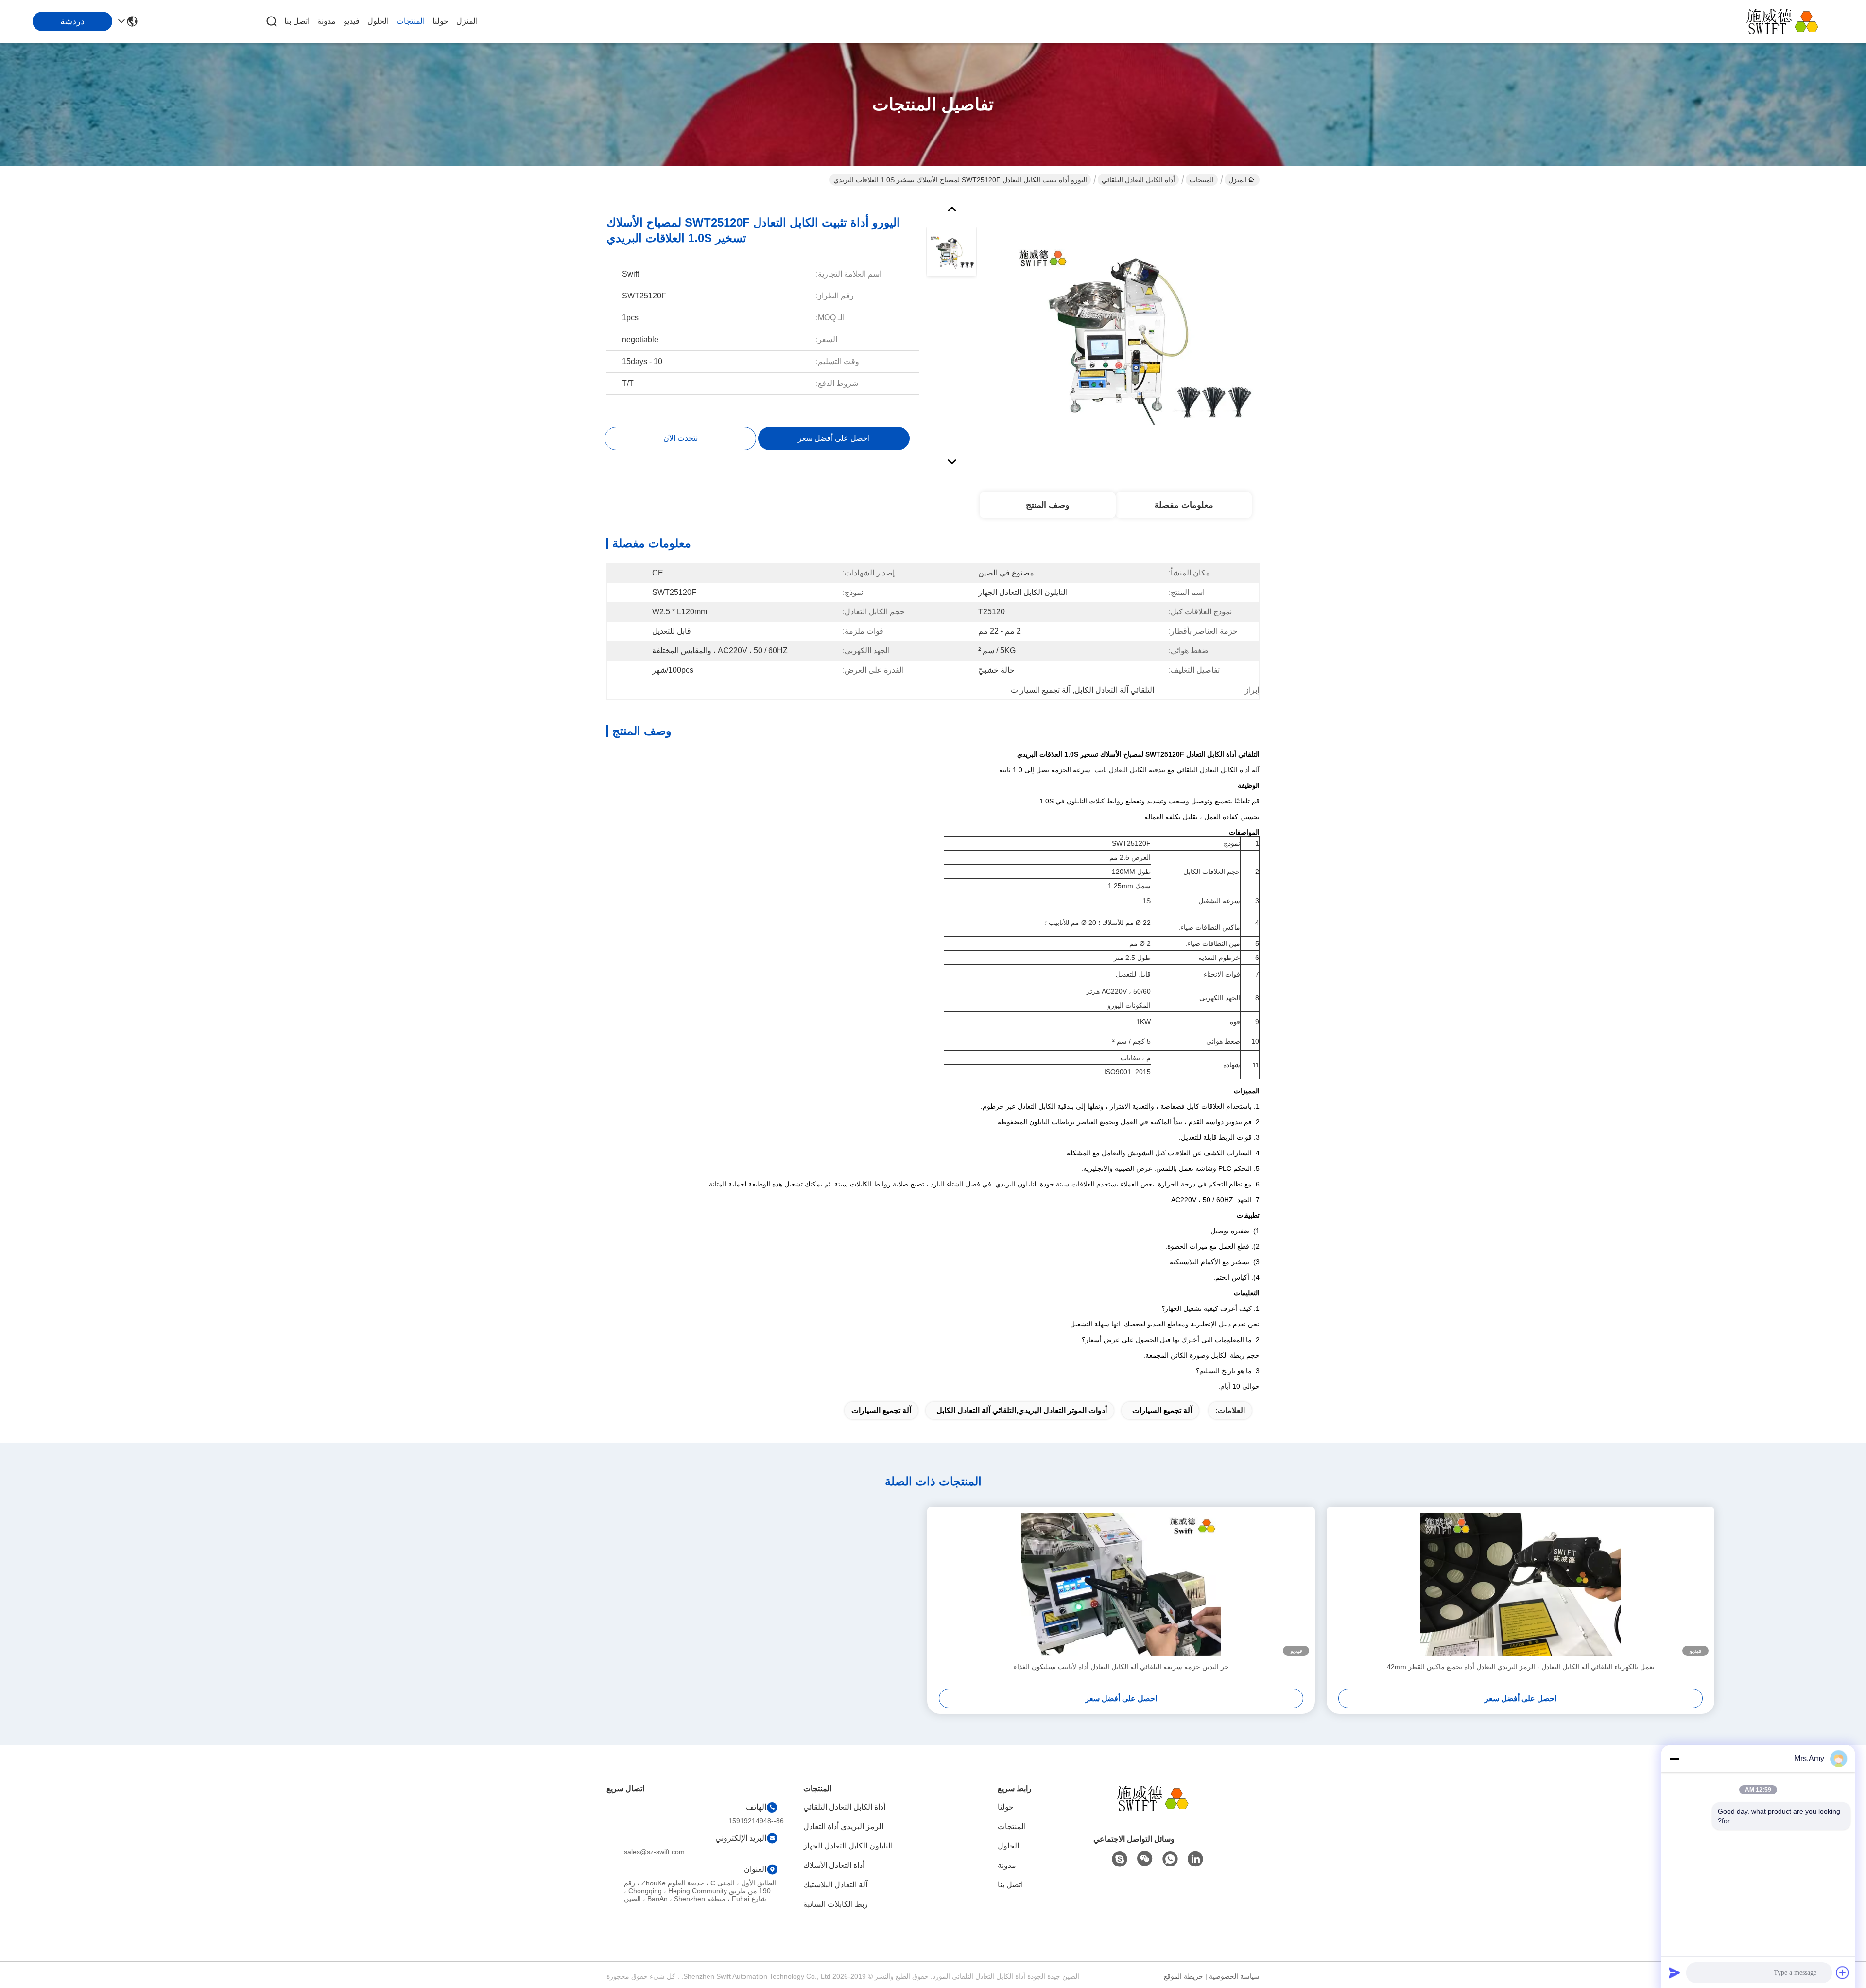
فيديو (352, 21)
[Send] (1675, 1972)
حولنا (441, 21)
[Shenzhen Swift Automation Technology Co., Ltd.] (1788, 21)
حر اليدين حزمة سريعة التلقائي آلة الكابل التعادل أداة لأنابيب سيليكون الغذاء (1121, 1667)
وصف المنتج (1048, 505)
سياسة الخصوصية (1234, 1976)
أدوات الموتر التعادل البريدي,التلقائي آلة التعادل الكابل (1022, 1410)
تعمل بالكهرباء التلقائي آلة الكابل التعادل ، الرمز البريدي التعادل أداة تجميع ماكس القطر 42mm (1521, 1667)
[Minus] (1675, 1759)
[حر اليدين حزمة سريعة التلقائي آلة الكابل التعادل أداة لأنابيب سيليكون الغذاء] (1121, 1584)
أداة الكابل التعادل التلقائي (1138, 180)
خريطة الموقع (1184, 1976)
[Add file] (1843, 1972)
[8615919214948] (1170, 1859)
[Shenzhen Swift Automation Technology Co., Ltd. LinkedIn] (1195, 1859)
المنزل (467, 21)
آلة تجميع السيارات (1162, 1410)
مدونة (327, 21)
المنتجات (411, 21)
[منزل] (1158, 1810)
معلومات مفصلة (1184, 505)
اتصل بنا (297, 21)
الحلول (378, 21)
